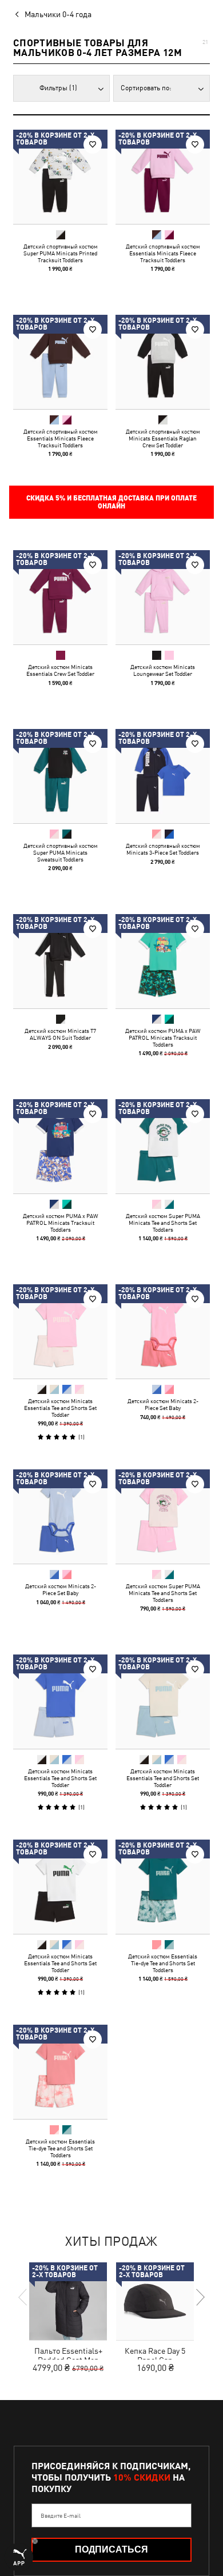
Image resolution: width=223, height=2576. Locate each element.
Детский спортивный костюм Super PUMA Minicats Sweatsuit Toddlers (61, 852)
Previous (23, 2297)
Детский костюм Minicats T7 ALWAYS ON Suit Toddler (60, 1034)
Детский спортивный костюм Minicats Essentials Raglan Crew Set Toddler (163, 438)
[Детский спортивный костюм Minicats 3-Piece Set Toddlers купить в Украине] (163, 776)
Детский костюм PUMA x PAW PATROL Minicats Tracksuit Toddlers (163, 1037)
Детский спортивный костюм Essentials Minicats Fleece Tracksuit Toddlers (163, 253)
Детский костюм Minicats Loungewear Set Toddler (163, 670)
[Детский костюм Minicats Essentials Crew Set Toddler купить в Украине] (60, 597)
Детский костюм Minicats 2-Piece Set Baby (163, 1404)
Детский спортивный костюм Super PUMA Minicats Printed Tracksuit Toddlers (61, 253)
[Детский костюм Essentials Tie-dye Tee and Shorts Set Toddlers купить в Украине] (163, 1887)
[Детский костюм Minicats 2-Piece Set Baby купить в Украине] (163, 1331)
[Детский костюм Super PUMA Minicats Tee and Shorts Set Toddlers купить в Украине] (163, 1146)
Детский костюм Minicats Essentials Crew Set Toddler (60, 670)
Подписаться (111, 2549)
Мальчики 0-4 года (58, 14)
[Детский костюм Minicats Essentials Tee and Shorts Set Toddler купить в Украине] (60, 1331)
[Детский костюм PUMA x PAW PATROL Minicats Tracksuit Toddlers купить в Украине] (163, 961)
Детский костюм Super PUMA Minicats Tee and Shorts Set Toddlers (163, 1223)
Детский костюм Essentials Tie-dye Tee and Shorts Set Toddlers (163, 1963)
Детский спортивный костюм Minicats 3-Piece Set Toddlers (163, 849)
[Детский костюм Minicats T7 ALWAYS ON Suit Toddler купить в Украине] (60, 961)
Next (200, 2297)
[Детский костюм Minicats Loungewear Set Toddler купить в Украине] (163, 597)
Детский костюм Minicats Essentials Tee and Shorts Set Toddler (60, 1408)
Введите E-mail (61, 2515)
